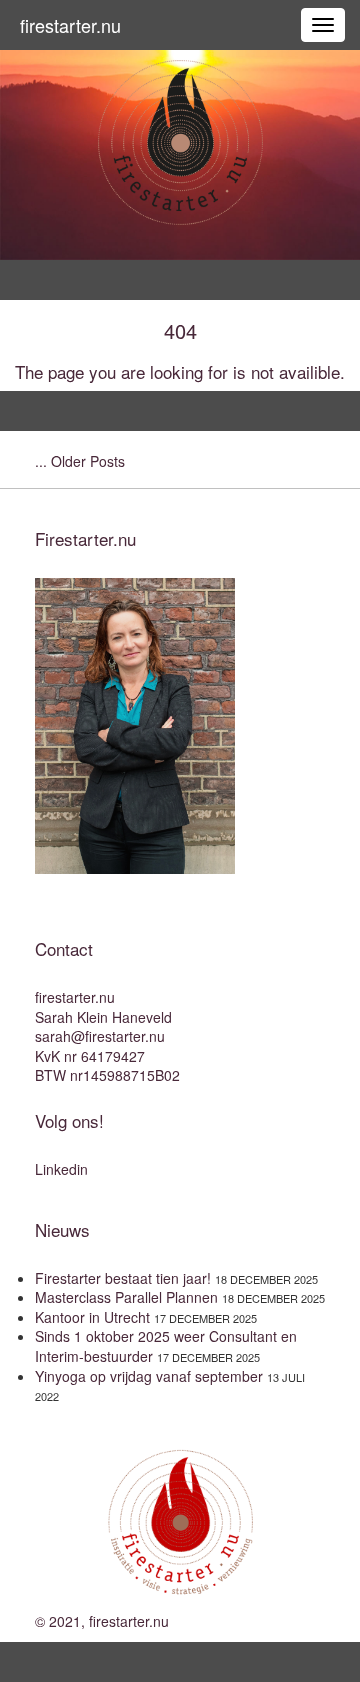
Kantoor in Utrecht (92, 1317)
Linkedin (61, 1169)
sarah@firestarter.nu (100, 1036)
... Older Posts (80, 461)
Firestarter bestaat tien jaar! (123, 1278)
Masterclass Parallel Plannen (126, 1297)
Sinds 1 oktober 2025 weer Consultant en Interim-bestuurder (166, 1346)
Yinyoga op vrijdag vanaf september (149, 1376)
